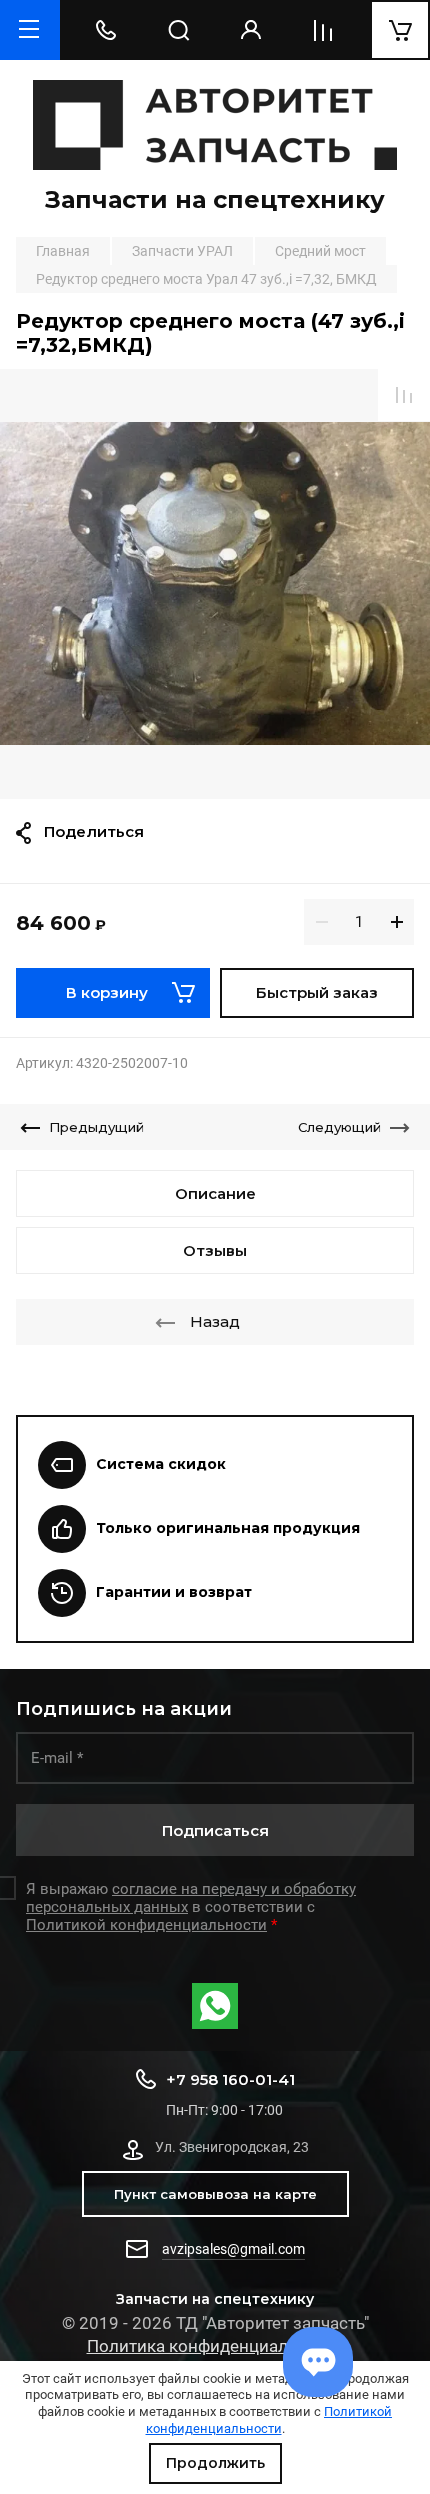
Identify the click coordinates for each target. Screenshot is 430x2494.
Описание (215, 1193)
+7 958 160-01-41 (230, 2079)
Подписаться (215, 1830)
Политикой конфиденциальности (269, 2420)
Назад (215, 1321)
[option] (215, 584)
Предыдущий (96, 1127)
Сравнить (404, 395)
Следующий (339, 1127)
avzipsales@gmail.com (233, 2249)
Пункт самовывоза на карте (215, 2194)
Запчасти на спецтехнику (215, 199)
